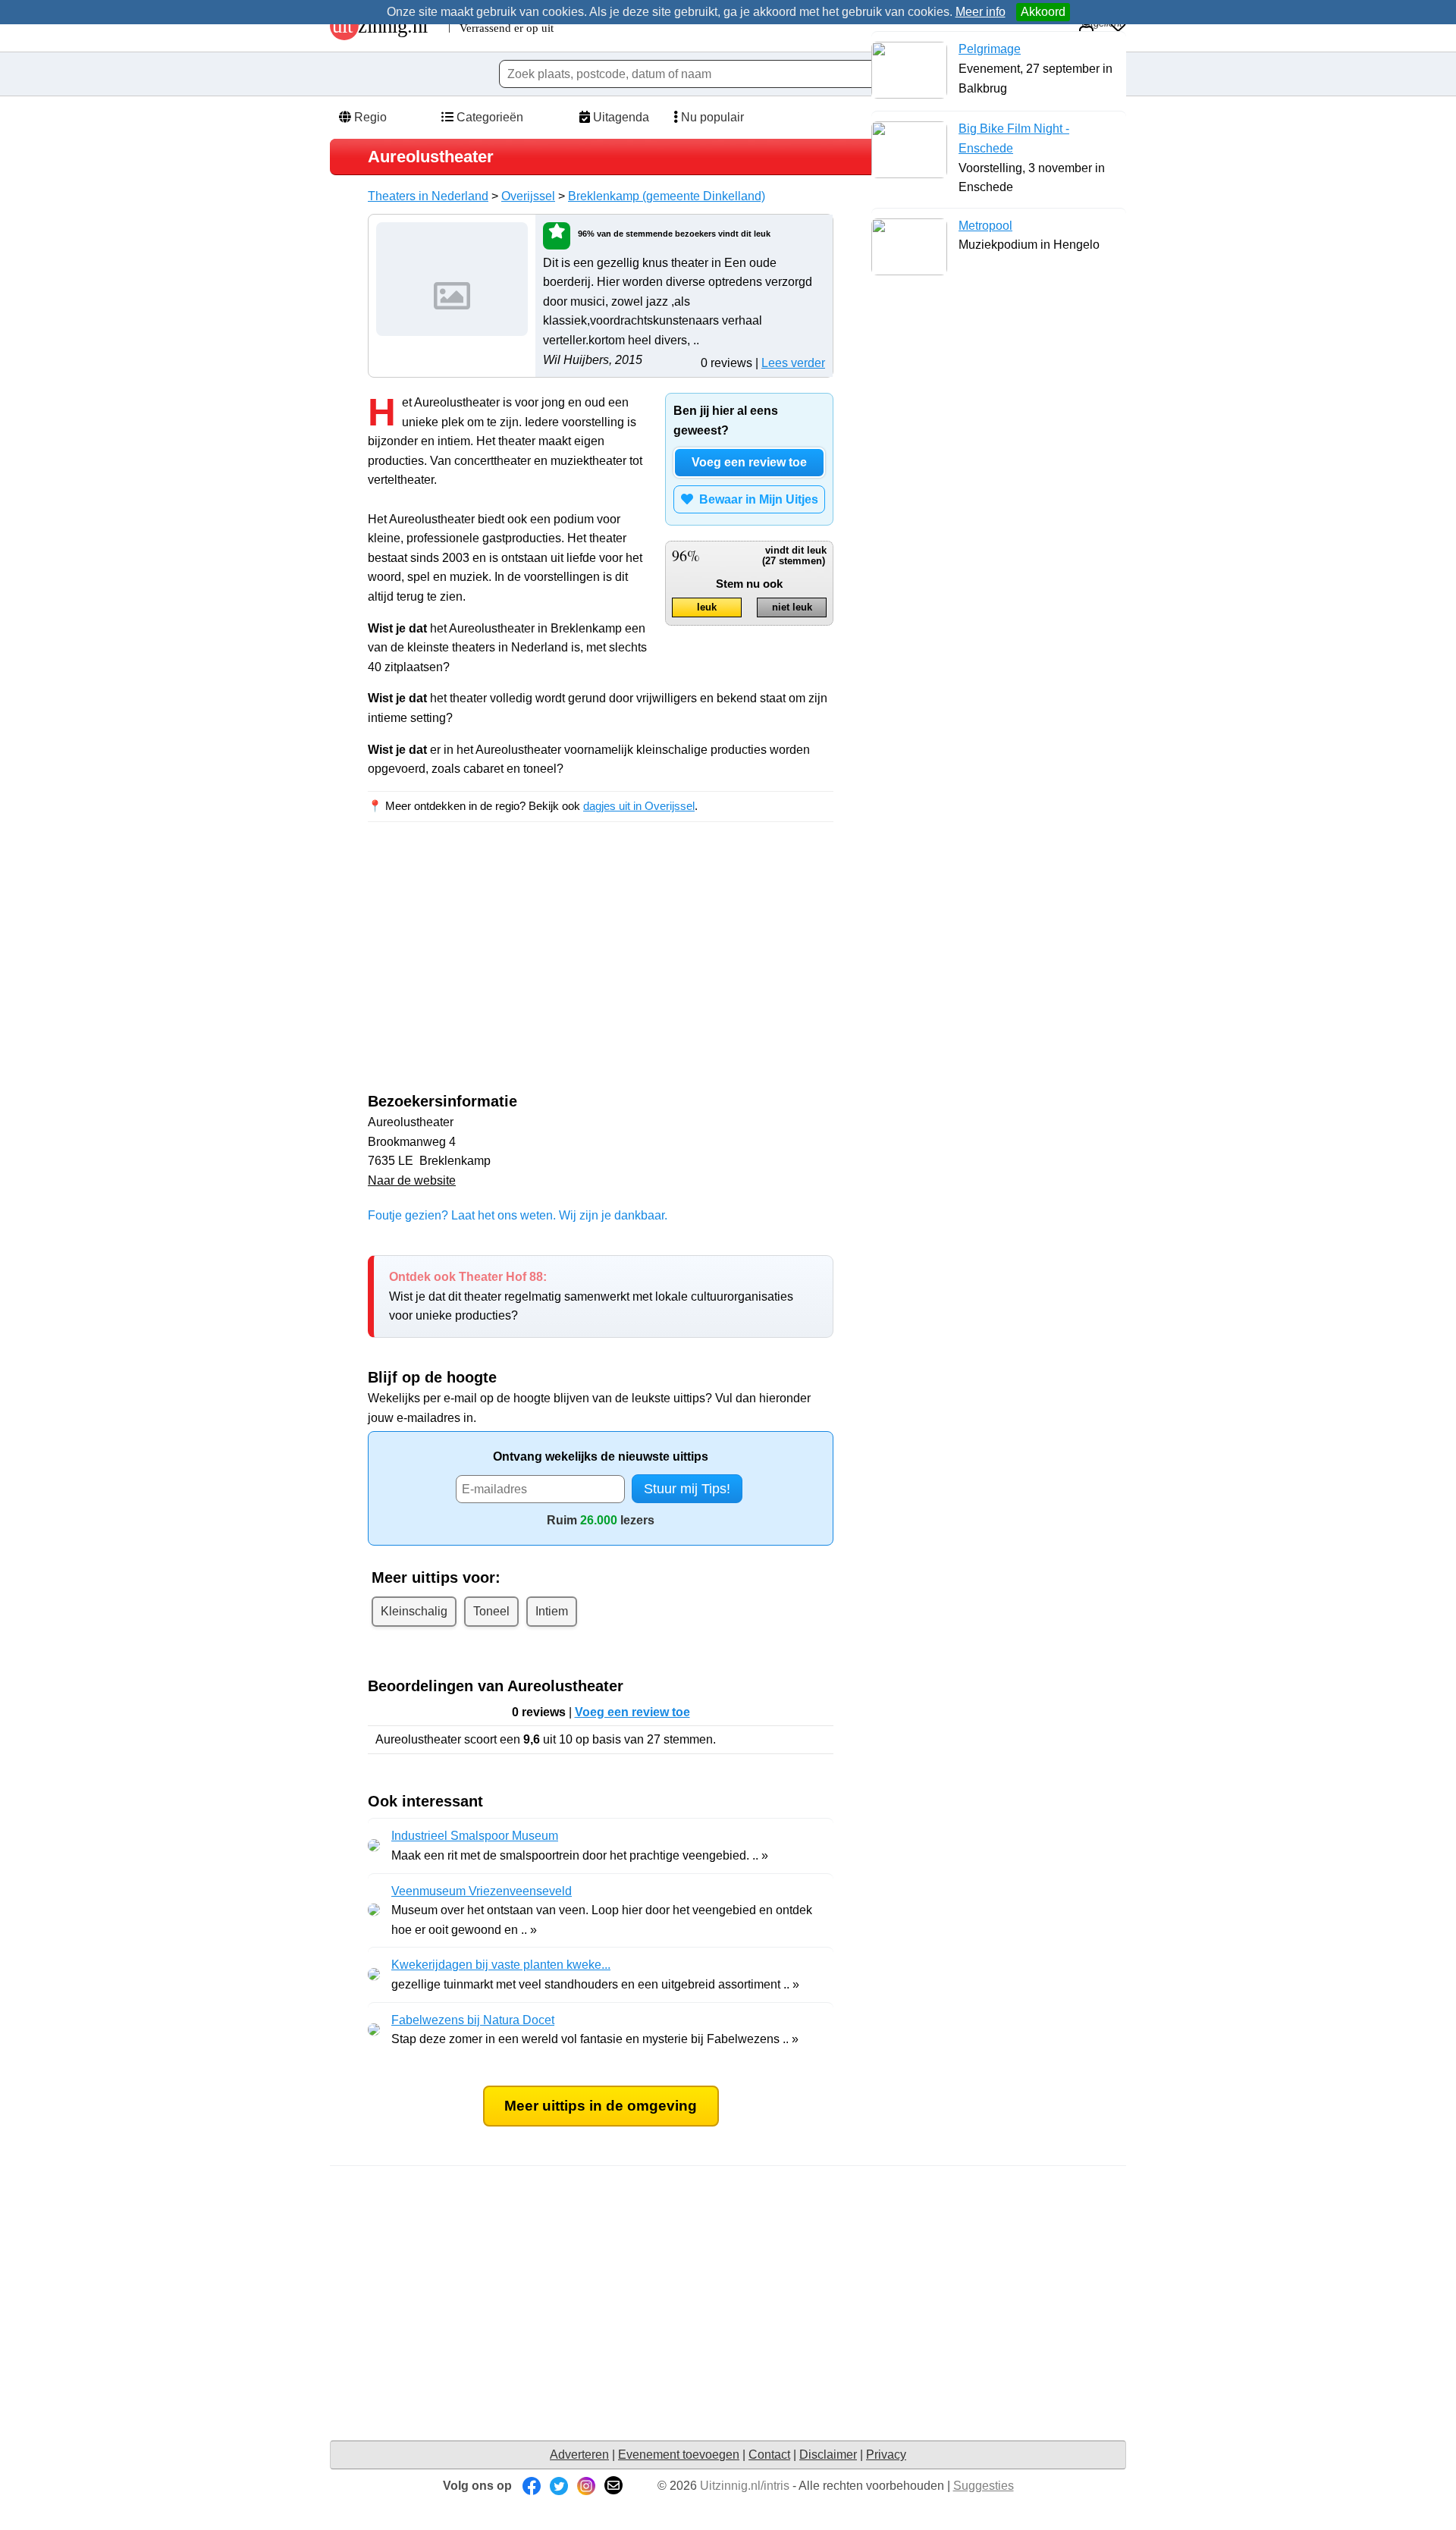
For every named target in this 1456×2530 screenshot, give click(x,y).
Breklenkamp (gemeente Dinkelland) (667, 196)
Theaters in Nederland (428, 196)
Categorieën (488, 117)
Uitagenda (620, 117)
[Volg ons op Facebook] (532, 2486)
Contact (769, 2455)
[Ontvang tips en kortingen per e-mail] (613, 2486)
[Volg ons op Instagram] (586, 2486)
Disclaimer (828, 2455)
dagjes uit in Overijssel (639, 806)
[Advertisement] (495, 971)
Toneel (491, 1611)
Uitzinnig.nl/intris (745, 2486)
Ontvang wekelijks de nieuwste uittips (601, 1456)
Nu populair (711, 117)
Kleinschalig (414, 1611)
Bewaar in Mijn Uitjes (756, 499)
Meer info (981, 12)
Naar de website (412, 1180)
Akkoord (1043, 12)
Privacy (886, 2455)
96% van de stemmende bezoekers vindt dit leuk (674, 234)
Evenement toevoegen (679, 2455)
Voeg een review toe (749, 462)
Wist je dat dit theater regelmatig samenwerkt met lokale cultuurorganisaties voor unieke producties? (591, 1296)
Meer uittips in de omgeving (601, 2106)
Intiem (552, 1611)
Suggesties (984, 2486)
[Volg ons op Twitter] (559, 2486)
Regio (369, 117)
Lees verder (793, 363)
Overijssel (528, 196)
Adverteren (579, 2455)
